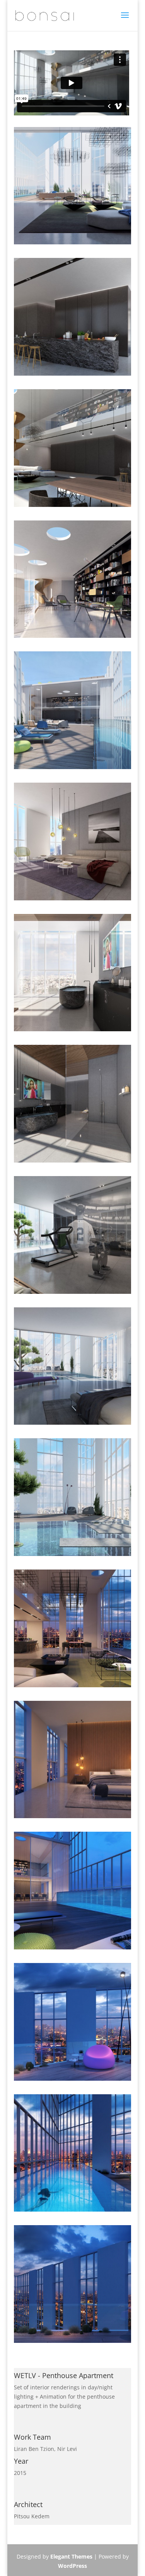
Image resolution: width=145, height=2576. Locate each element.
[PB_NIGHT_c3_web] (73, 1818)
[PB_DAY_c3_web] (73, 638)
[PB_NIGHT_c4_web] (73, 1949)
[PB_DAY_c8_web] (73, 1294)
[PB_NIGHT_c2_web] (73, 1687)
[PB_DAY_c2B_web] (73, 507)
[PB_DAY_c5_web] (73, 900)
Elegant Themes (71, 2556)
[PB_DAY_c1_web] (73, 244)
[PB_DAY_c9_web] (73, 1425)
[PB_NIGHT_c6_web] (73, 2081)
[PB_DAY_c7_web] (73, 1162)
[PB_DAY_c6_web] (73, 1031)
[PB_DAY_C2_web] (73, 375)
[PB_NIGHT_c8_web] (73, 2343)
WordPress (72, 2566)
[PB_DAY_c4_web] (73, 769)
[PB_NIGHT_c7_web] (73, 2211)
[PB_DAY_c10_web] (73, 1556)
